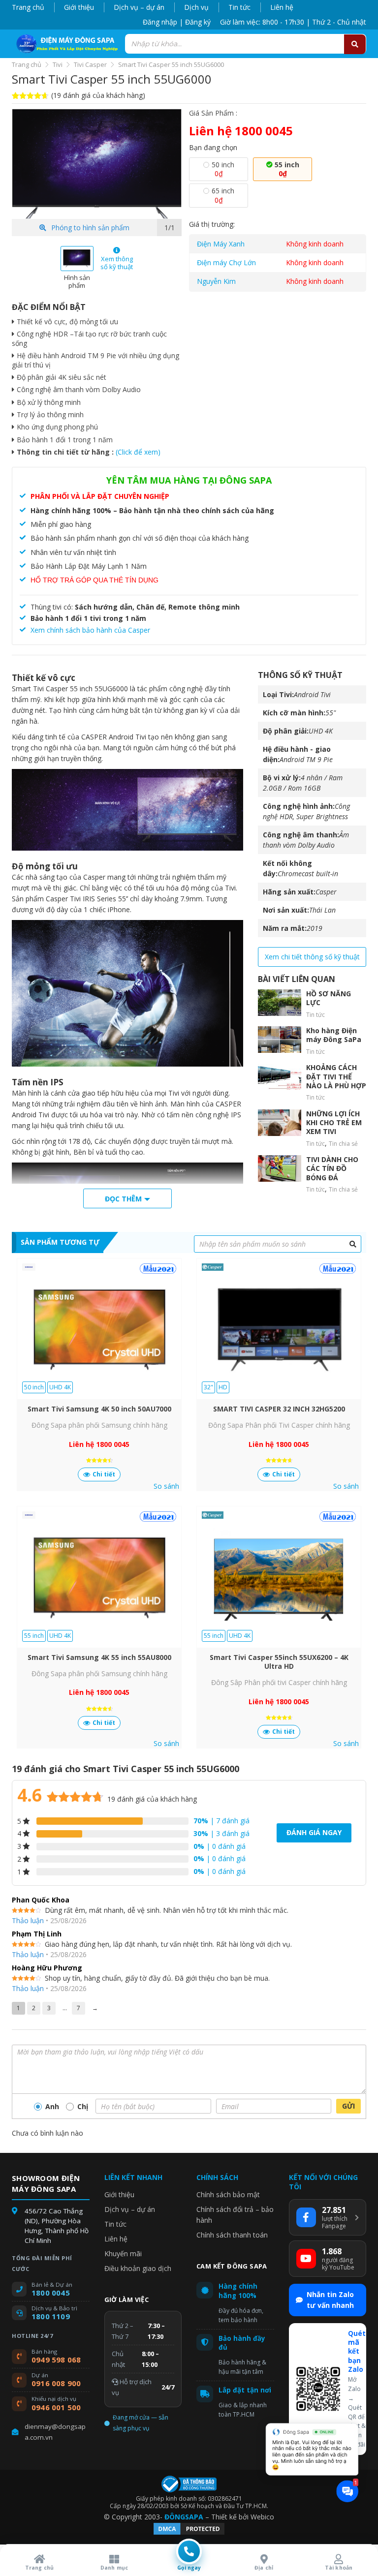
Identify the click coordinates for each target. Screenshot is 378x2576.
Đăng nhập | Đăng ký (177, 22)
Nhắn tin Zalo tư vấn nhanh (330, 2300)
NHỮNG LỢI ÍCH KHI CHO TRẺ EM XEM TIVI (334, 1123)
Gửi (348, 2106)
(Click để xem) (138, 452)
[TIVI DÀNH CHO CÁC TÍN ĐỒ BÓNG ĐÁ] (280, 1168)
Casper (326, 892)
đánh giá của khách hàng (152, 1799)
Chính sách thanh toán (232, 2235)
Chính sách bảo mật (228, 2194)
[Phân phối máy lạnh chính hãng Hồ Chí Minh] (65, 44)
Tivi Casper (90, 64)
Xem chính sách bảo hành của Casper (90, 630)
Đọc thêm (123, 1199)
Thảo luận (28, 1920)
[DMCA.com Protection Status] (189, 2533)
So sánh (166, 1486)
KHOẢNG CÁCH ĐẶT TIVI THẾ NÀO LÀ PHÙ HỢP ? (336, 1081)
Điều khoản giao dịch (138, 2268)
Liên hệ (282, 7)
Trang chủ (28, 7)
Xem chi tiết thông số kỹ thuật (312, 957)
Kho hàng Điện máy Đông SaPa (334, 1035)
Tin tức (239, 7)
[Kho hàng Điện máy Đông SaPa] (280, 1040)
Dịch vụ (196, 7)
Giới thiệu (79, 7)
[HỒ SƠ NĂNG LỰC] (280, 1003)
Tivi (58, 64)
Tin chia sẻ (343, 1144)
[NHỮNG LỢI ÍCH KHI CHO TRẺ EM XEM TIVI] (280, 1123)
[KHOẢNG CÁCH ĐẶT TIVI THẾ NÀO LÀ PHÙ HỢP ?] (280, 1076)
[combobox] (246, 44)
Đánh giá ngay (314, 1832)
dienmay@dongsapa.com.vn (55, 2432)
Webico (262, 2517)
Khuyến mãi (123, 2254)
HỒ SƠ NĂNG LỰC (329, 998)
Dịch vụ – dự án (139, 7)
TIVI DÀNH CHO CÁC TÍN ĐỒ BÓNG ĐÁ (332, 1168)
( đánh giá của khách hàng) (98, 95)
